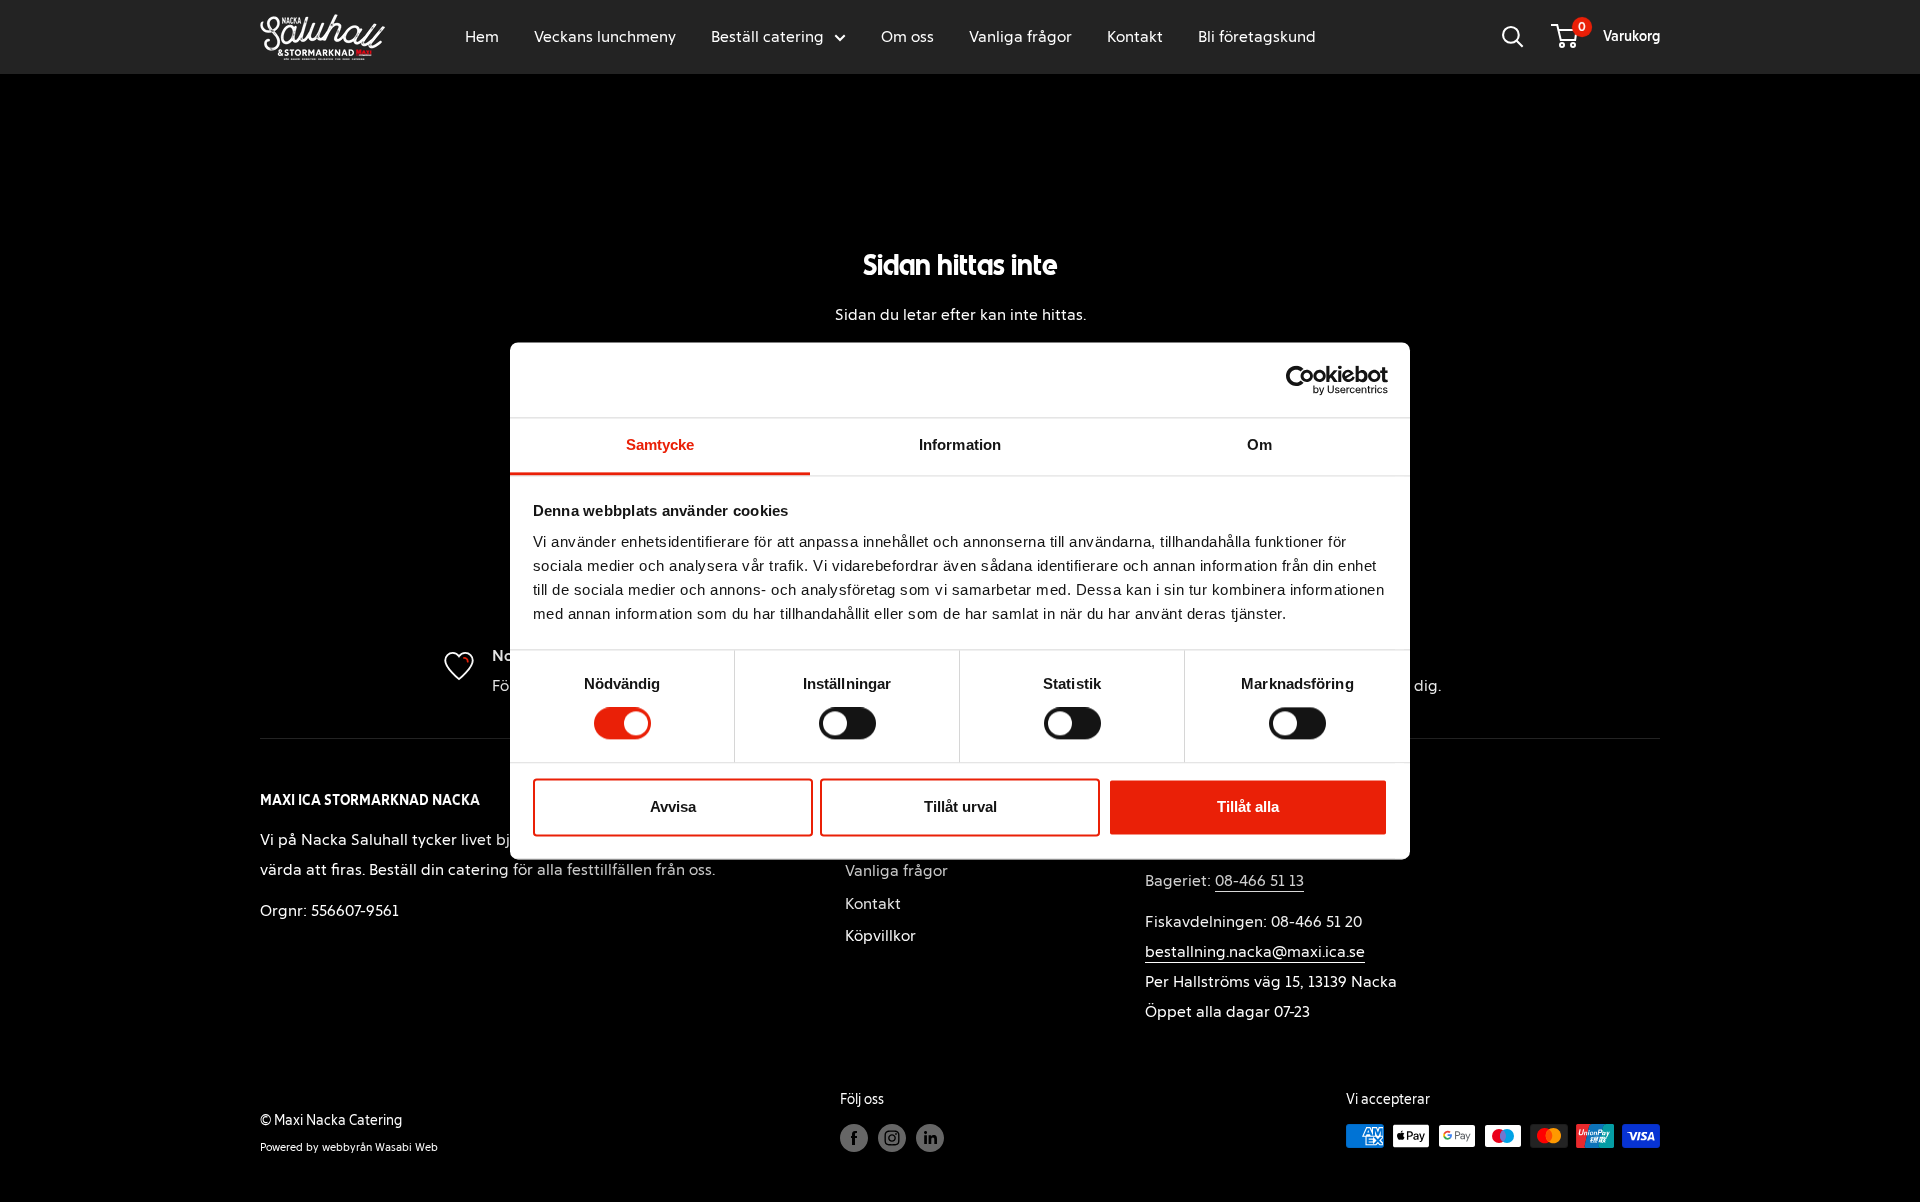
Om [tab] (1259, 444)
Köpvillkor (880, 935)
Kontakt (873, 903)
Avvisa (673, 806)
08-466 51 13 (1259, 880)
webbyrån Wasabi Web (380, 1147)
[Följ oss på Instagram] (892, 1138)
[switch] (847, 724)
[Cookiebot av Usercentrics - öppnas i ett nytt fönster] (1300, 380)
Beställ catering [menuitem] (767, 36)
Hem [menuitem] (482, 36)
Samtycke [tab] (660, 444)
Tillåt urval (960, 806)
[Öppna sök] (1513, 37)
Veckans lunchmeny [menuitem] (605, 36)
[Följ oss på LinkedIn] (930, 1138)
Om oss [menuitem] (907, 36)
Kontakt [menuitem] (1135, 36)
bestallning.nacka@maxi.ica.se (1255, 951)
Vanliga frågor (896, 870)
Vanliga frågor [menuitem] (1020, 36)
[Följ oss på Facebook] (854, 1138)
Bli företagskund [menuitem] (1257, 36)
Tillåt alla (1248, 806)
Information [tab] (960, 444)
